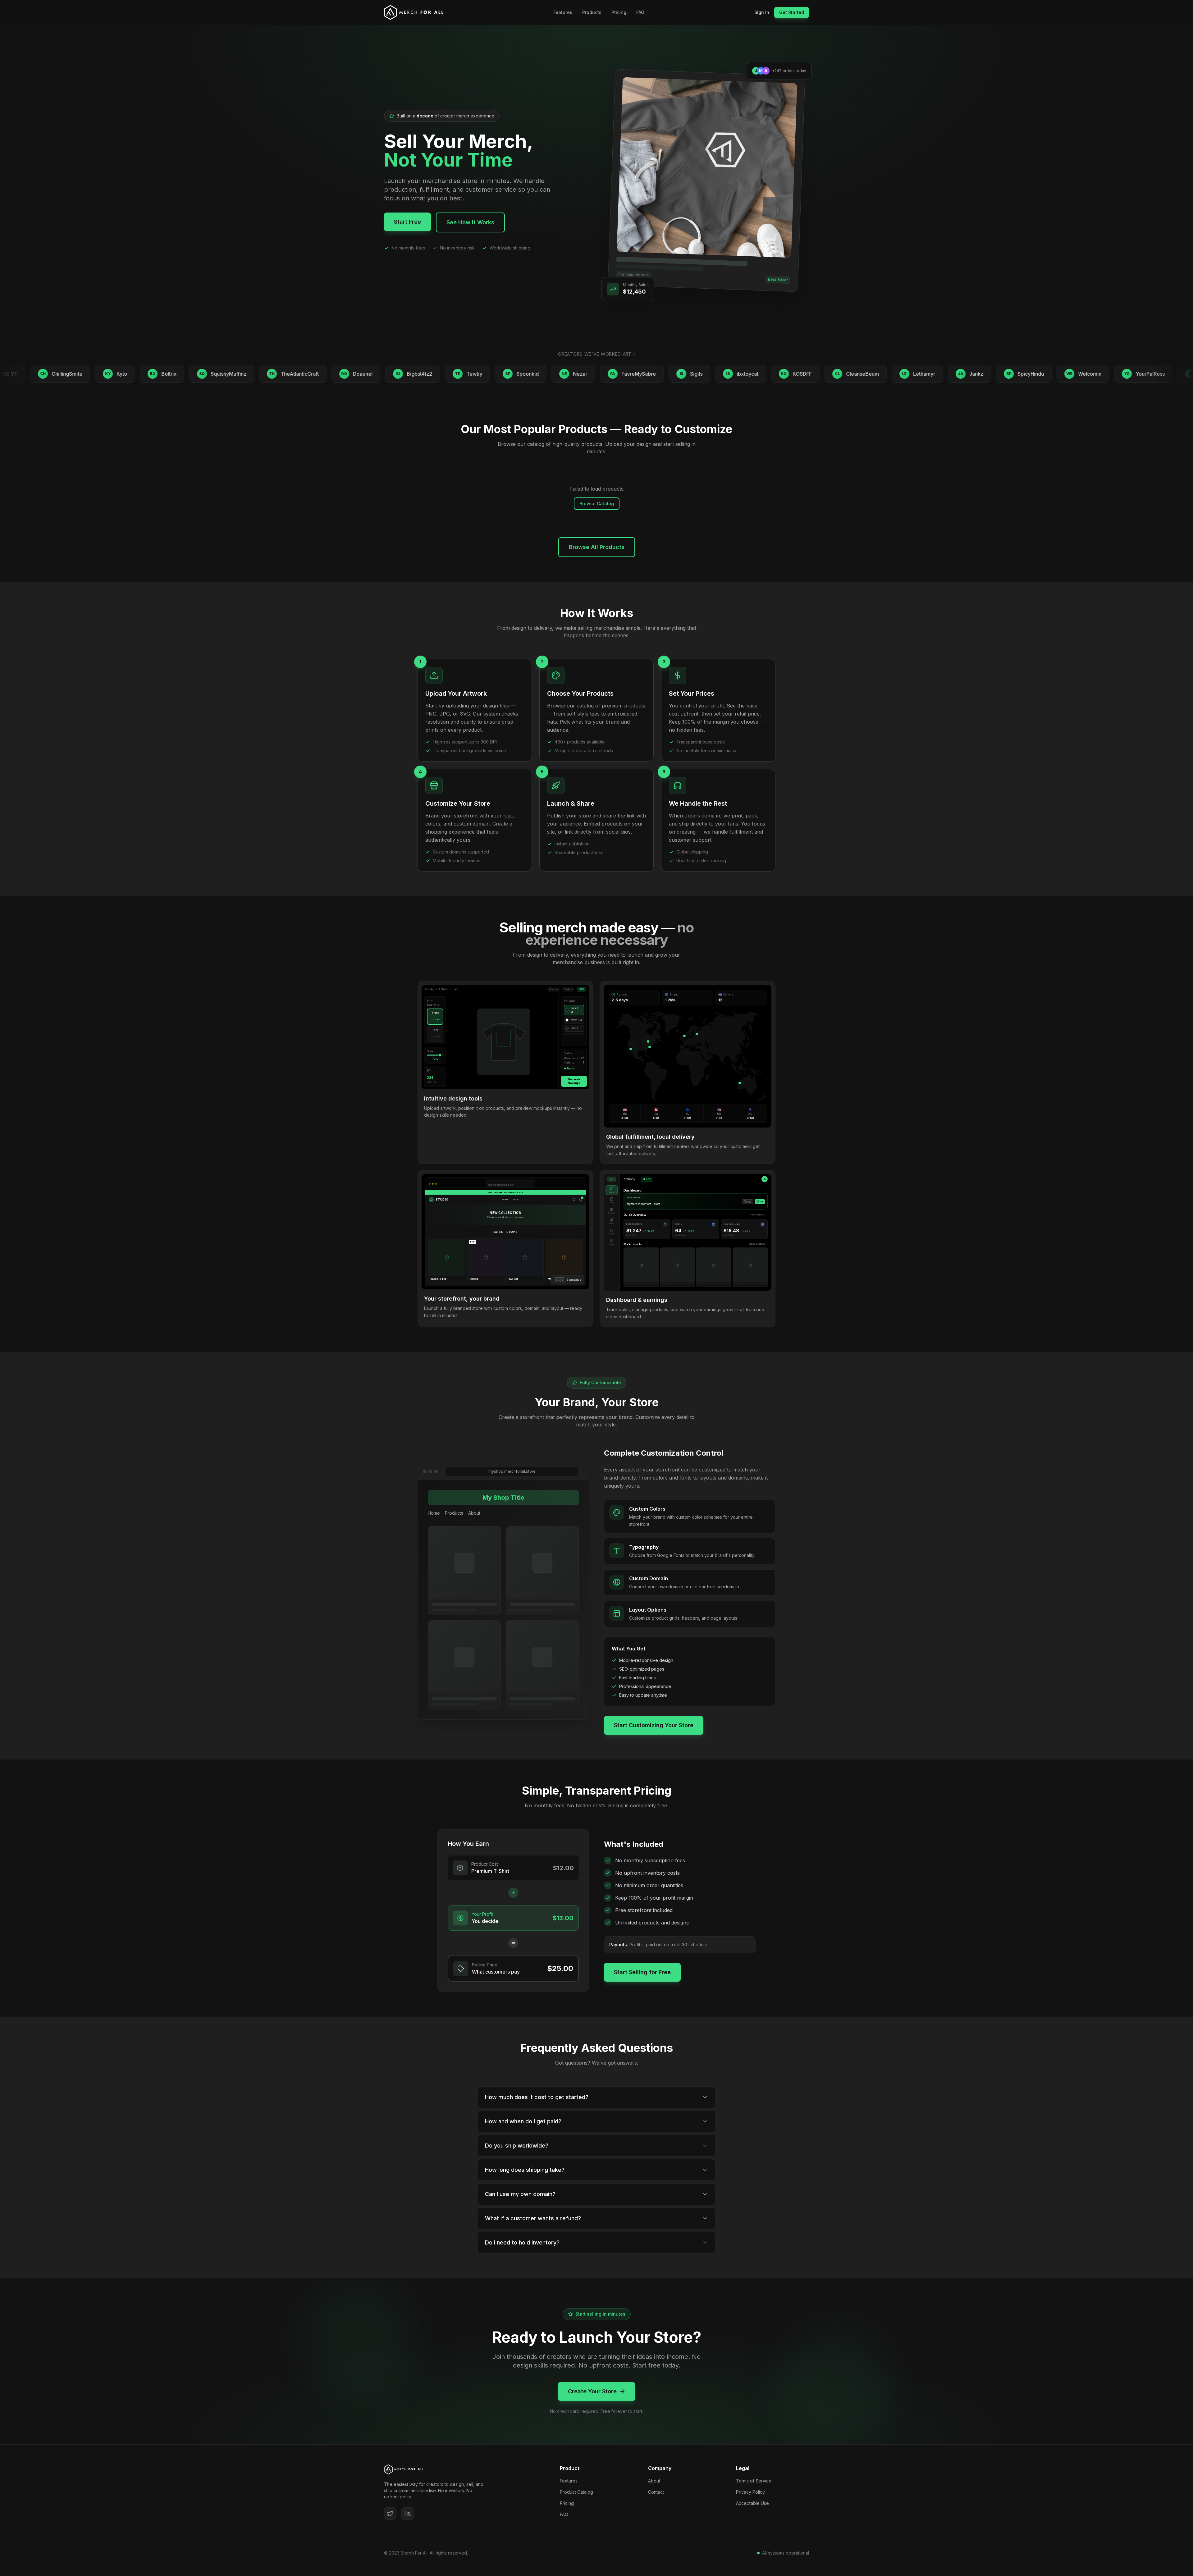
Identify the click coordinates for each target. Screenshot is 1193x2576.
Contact (656, 2492)
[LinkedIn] (408, 2514)
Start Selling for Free (642, 1972)
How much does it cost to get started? (537, 2097)
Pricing (619, 12)
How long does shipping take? (525, 2170)
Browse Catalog (597, 503)
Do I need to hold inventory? (522, 2242)
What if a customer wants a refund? (533, 2218)
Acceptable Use (752, 2503)
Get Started (792, 12)
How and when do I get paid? (523, 2121)
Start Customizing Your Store (654, 1725)
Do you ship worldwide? (517, 2146)
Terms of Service (754, 2481)
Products (592, 12)
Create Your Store (592, 2391)
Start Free (407, 222)
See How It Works (470, 222)
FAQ (640, 12)
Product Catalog (576, 2492)
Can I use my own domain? (520, 2194)
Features (563, 12)
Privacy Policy (750, 2492)
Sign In (762, 12)
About (654, 2481)
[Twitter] (390, 2514)
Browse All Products (597, 547)
